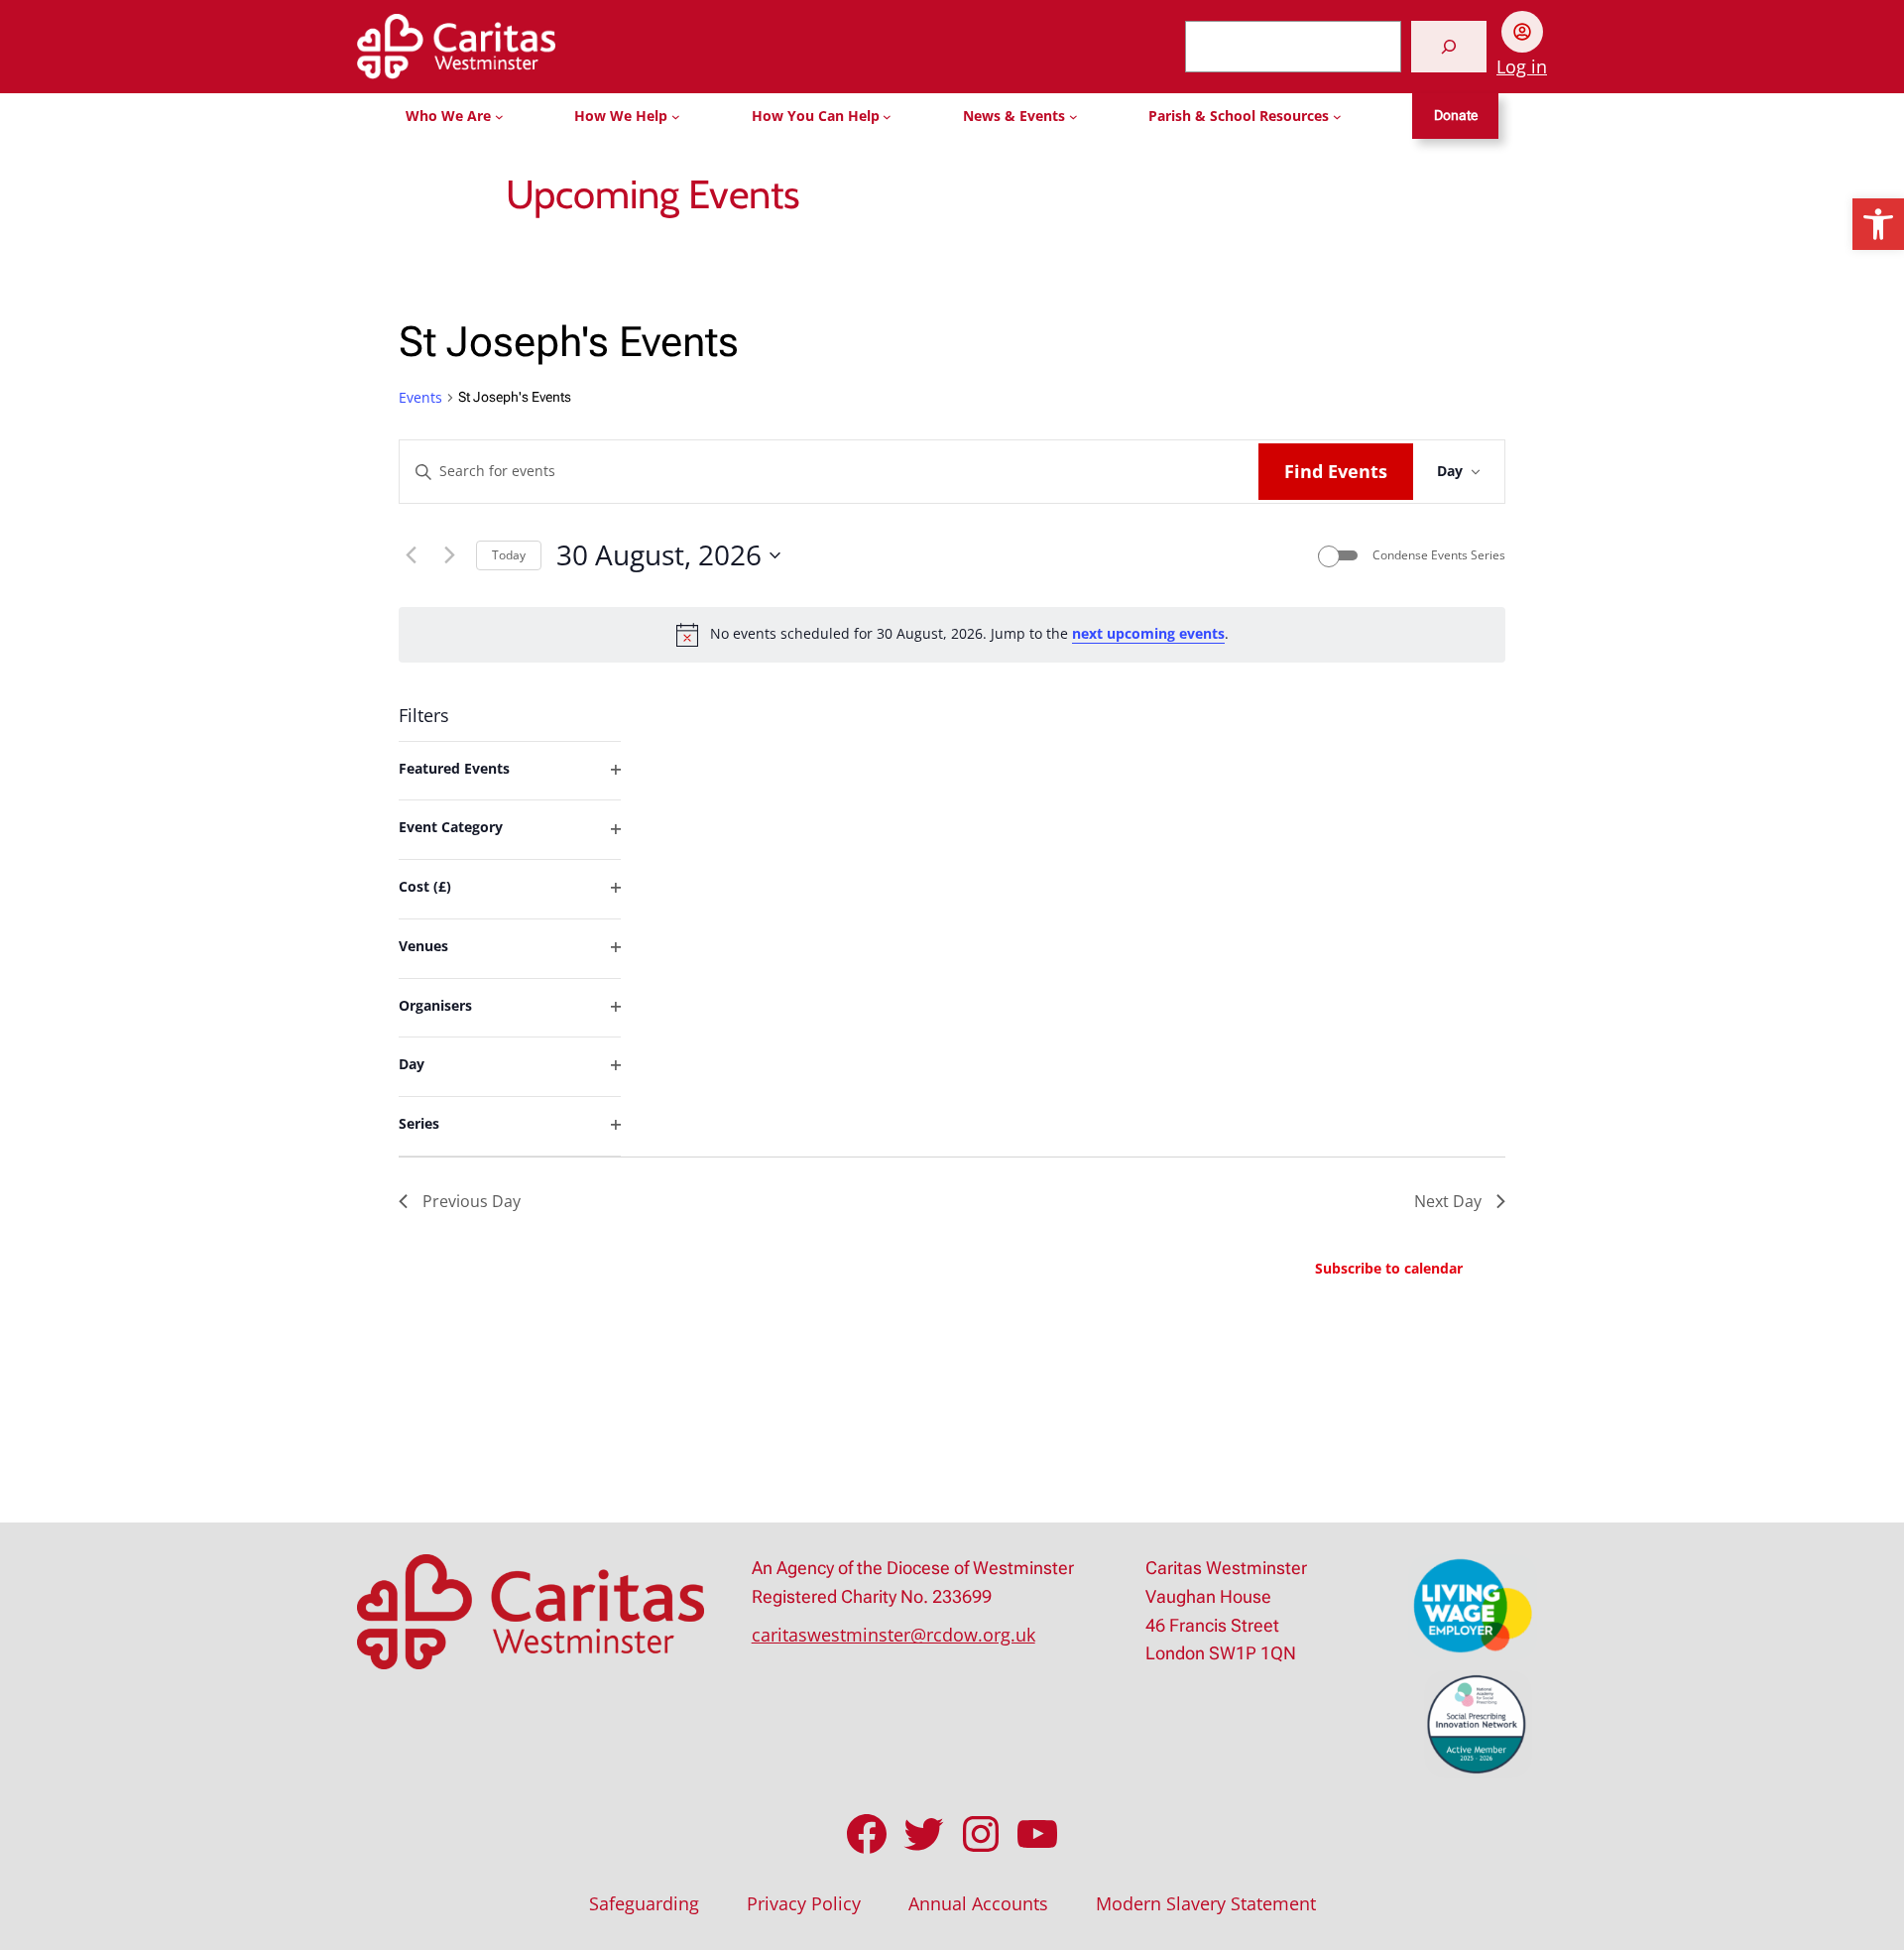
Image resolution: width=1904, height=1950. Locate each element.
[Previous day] (411, 555)
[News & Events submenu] (1073, 117)
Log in (1522, 66)
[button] (1878, 224)
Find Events (1336, 471)
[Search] (1449, 47)
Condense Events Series (1439, 555)
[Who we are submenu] (499, 117)
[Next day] (449, 555)
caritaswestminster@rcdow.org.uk (893, 1635)
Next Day (1448, 1201)
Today (509, 555)
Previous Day (472, 1201)
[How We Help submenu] (676, 117)
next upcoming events (1148, 633)
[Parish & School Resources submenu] (1337, 117)
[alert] (952, 635)
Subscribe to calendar (1389, 1268)
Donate (1456, 116)
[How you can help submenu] (887, 117)
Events (420, 397)
